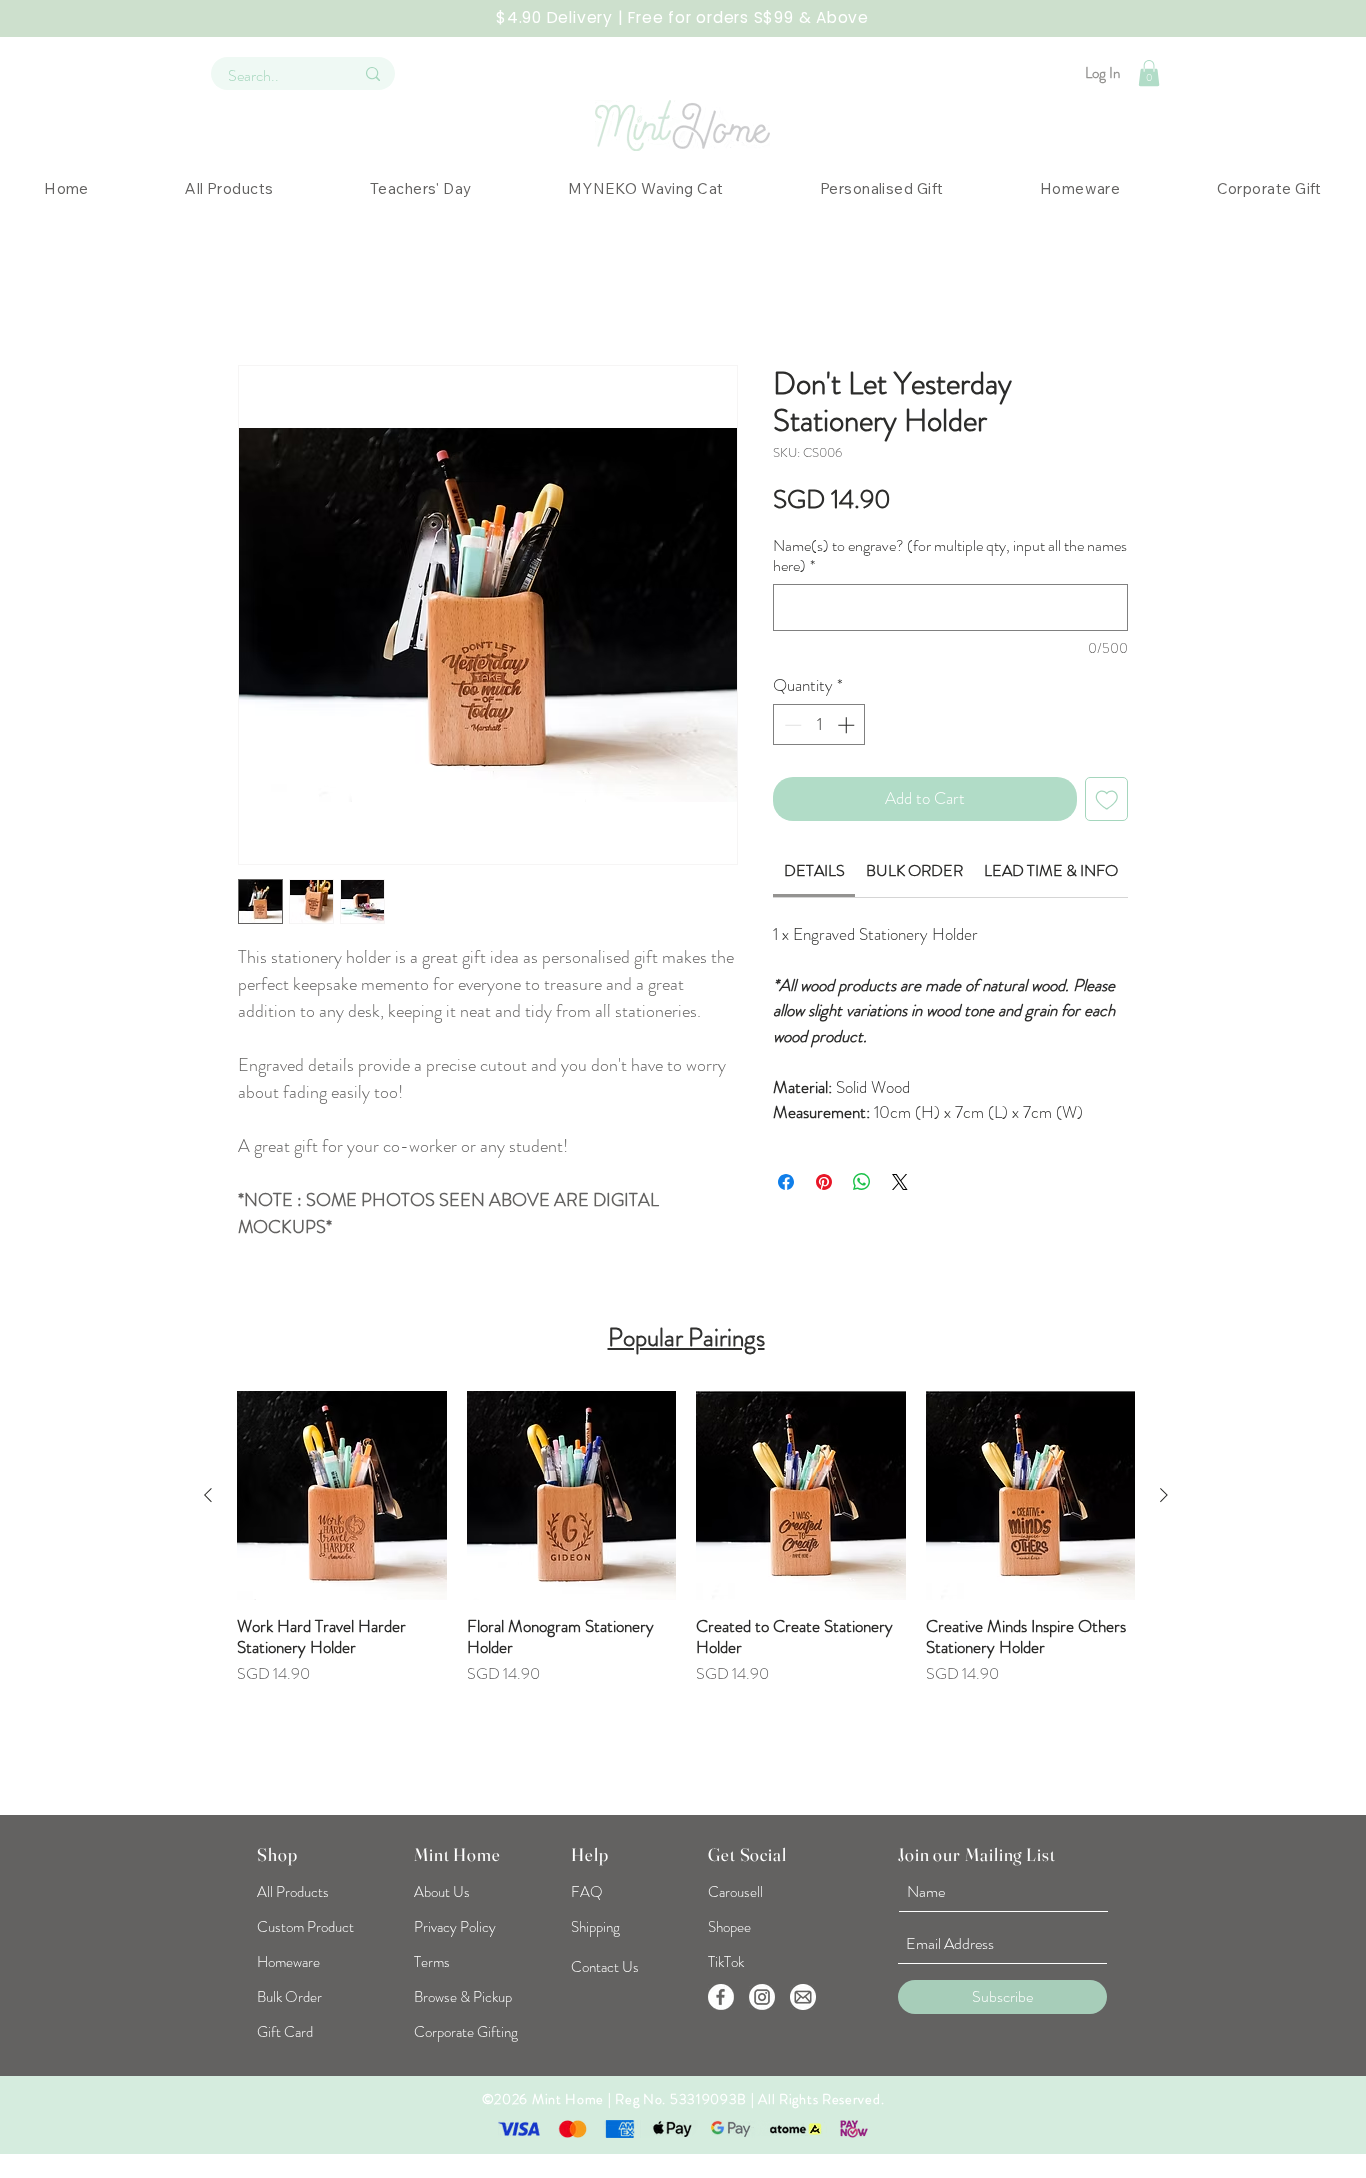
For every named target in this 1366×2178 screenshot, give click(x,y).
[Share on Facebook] (786, 1182)
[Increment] (848, 725)
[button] (1149, 73)
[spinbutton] (819, 725)
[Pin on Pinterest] (824, 1182)
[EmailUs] (803, 1997)
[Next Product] (1164, 1495)
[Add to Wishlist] (1107, 799)
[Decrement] (791, 725)
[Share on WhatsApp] (862, 1182)
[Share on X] (900, 1182)
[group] (686, 1590)
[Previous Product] (208, 1495)
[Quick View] (342, 1496)
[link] (814, 870)
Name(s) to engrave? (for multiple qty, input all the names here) (950, 556)
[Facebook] (721, 1997)
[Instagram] (762, 1997)
